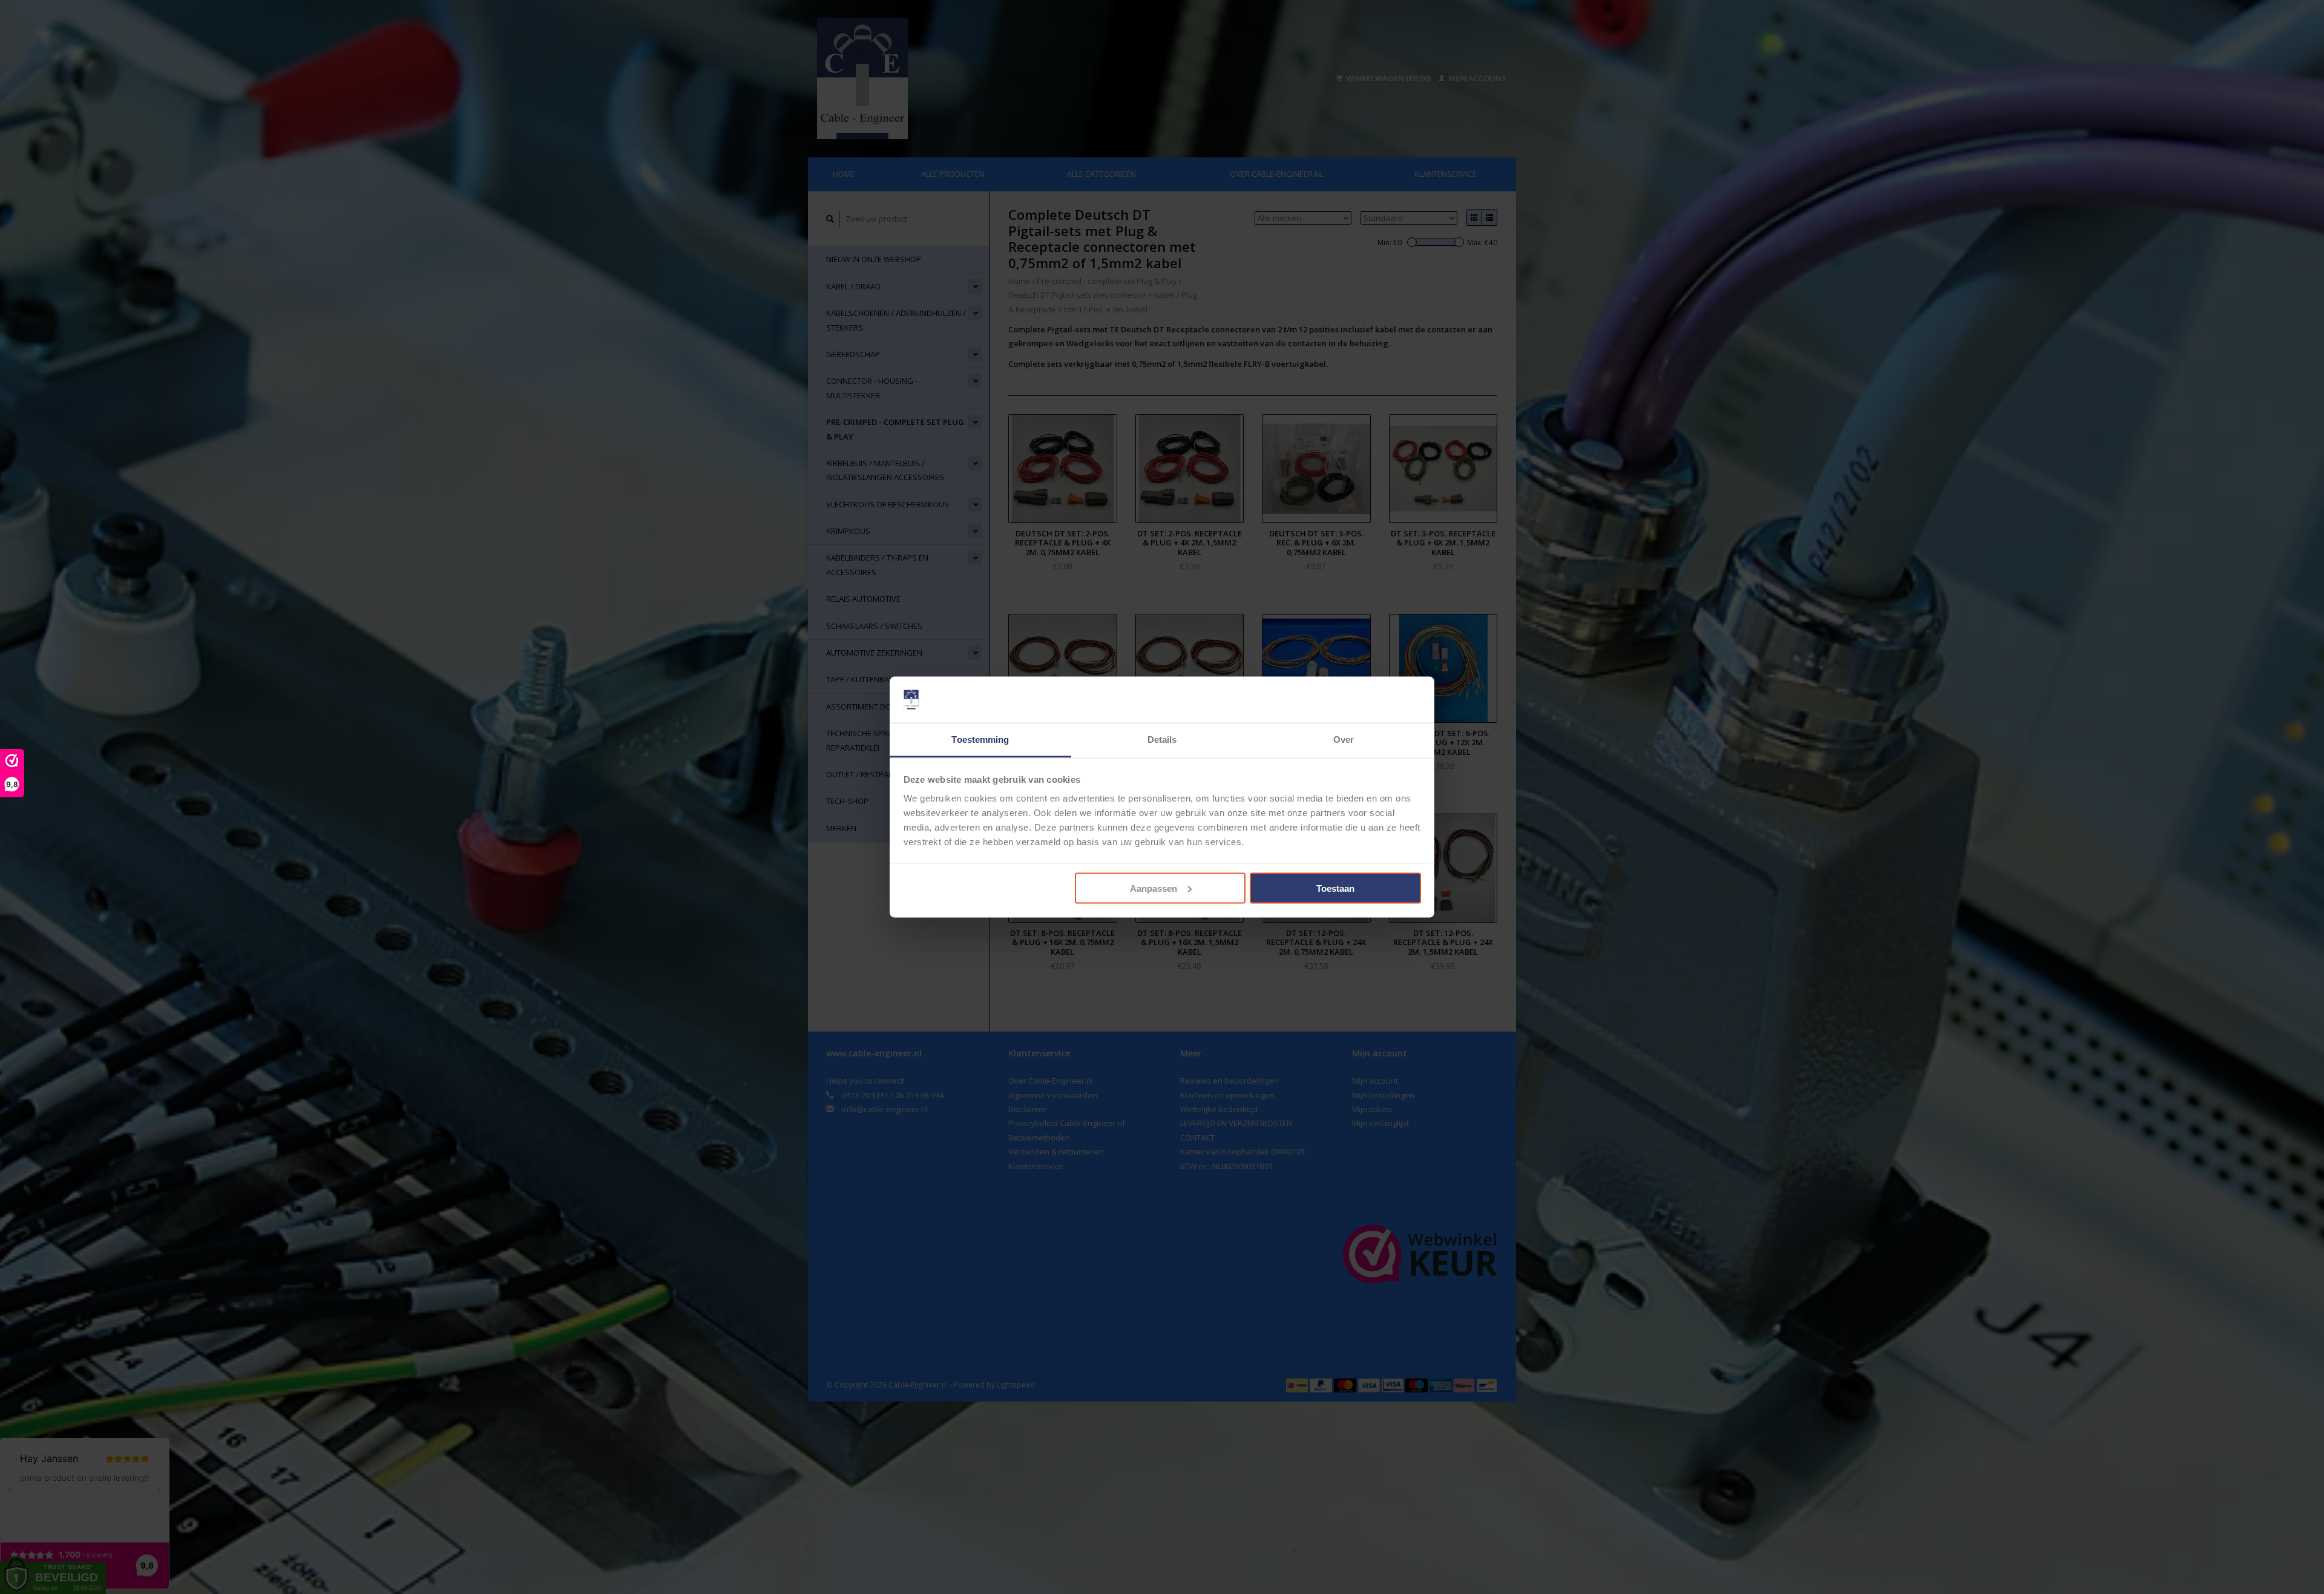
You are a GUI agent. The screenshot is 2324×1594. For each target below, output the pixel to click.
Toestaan (1335, 888)
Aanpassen (1154, 888)
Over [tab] (1344, 739)
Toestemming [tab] (980, 739)
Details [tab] (1162, 739)
